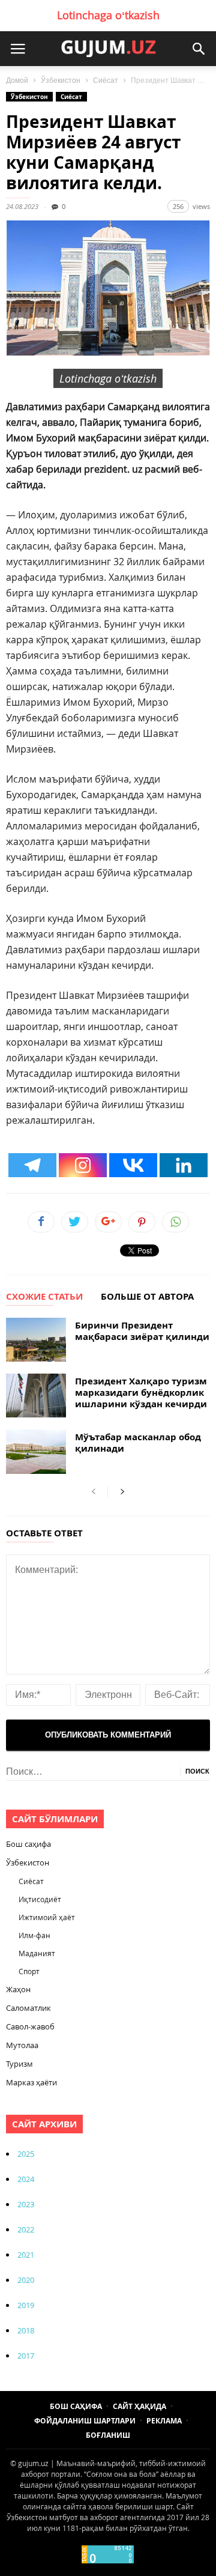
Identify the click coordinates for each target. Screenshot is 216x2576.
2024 (26, 2179)
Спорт (29, 1971)
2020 (26, 2280)
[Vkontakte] (133, 1165)
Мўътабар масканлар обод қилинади (138, 1443)
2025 (26, 2154)
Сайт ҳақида (139, 2406)
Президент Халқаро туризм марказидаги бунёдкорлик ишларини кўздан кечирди (141, 1393)
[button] (199, 49)
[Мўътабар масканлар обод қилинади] (36, 1451)
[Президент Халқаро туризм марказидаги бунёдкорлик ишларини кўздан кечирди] (36, 1396)
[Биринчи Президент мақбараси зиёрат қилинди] (36, 1340)
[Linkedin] (184, 1165)
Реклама (164, 2421)
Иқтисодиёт (40, 1899)
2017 (26, 2356)
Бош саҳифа (28, 1844)
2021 (26, 2255)
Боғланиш (108, 2435)
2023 (26, 2204)
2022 (26, 2229)
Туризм (19, 2064)
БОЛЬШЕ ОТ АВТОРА (147, 1297)
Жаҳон (18, 1989)
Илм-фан (34, 1935)
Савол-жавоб (30, 2026)
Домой (17, 80)
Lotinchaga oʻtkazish (108, 15)
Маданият (37, 1953)
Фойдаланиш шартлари (85, 2421)
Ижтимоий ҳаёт (47, 1917)
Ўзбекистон (61, 80)
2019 (26, 2305)
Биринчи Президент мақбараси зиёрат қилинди (142, 1331)
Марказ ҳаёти (31, 2082)
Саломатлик (28, 2008)
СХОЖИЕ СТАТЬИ (44, 1297)
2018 (26, 2330)
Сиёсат (106, 80)
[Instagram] (83, 1165)
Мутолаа (22, 2045)
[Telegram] (32, 1165)
